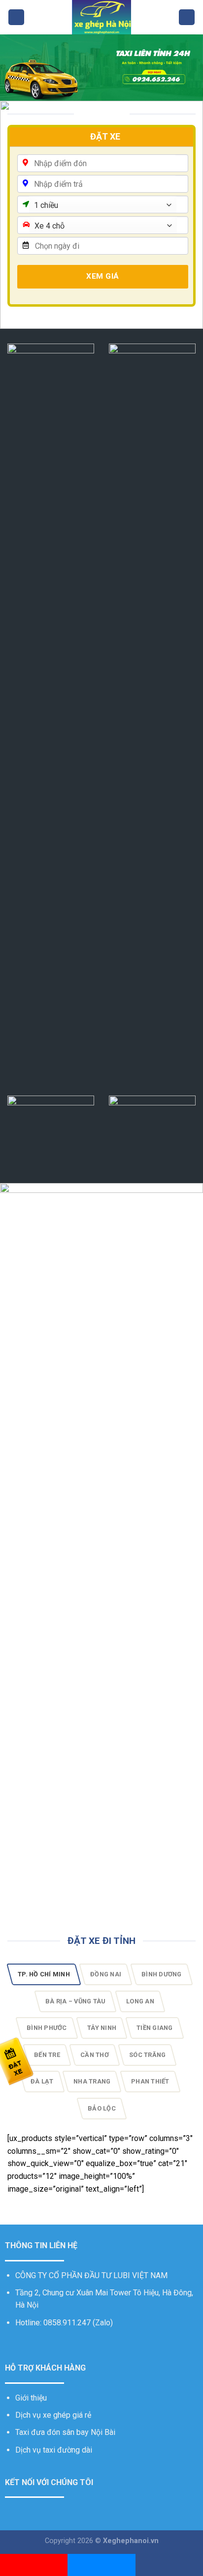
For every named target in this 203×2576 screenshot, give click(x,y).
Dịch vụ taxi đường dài (54, 2450)
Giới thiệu (31, 2398)
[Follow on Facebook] (11, 2346)
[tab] (44, 1974)
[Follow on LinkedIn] (59, 2346)
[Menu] (16, 17)
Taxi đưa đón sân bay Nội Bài (65, 2432)
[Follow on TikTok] (35, 2346)
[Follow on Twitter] (47, 2346)
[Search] (187, 17)
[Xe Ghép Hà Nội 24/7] (101, 17)
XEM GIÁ (103, 276)
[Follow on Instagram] (23, 2346)
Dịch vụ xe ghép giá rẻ (53, 2415)
